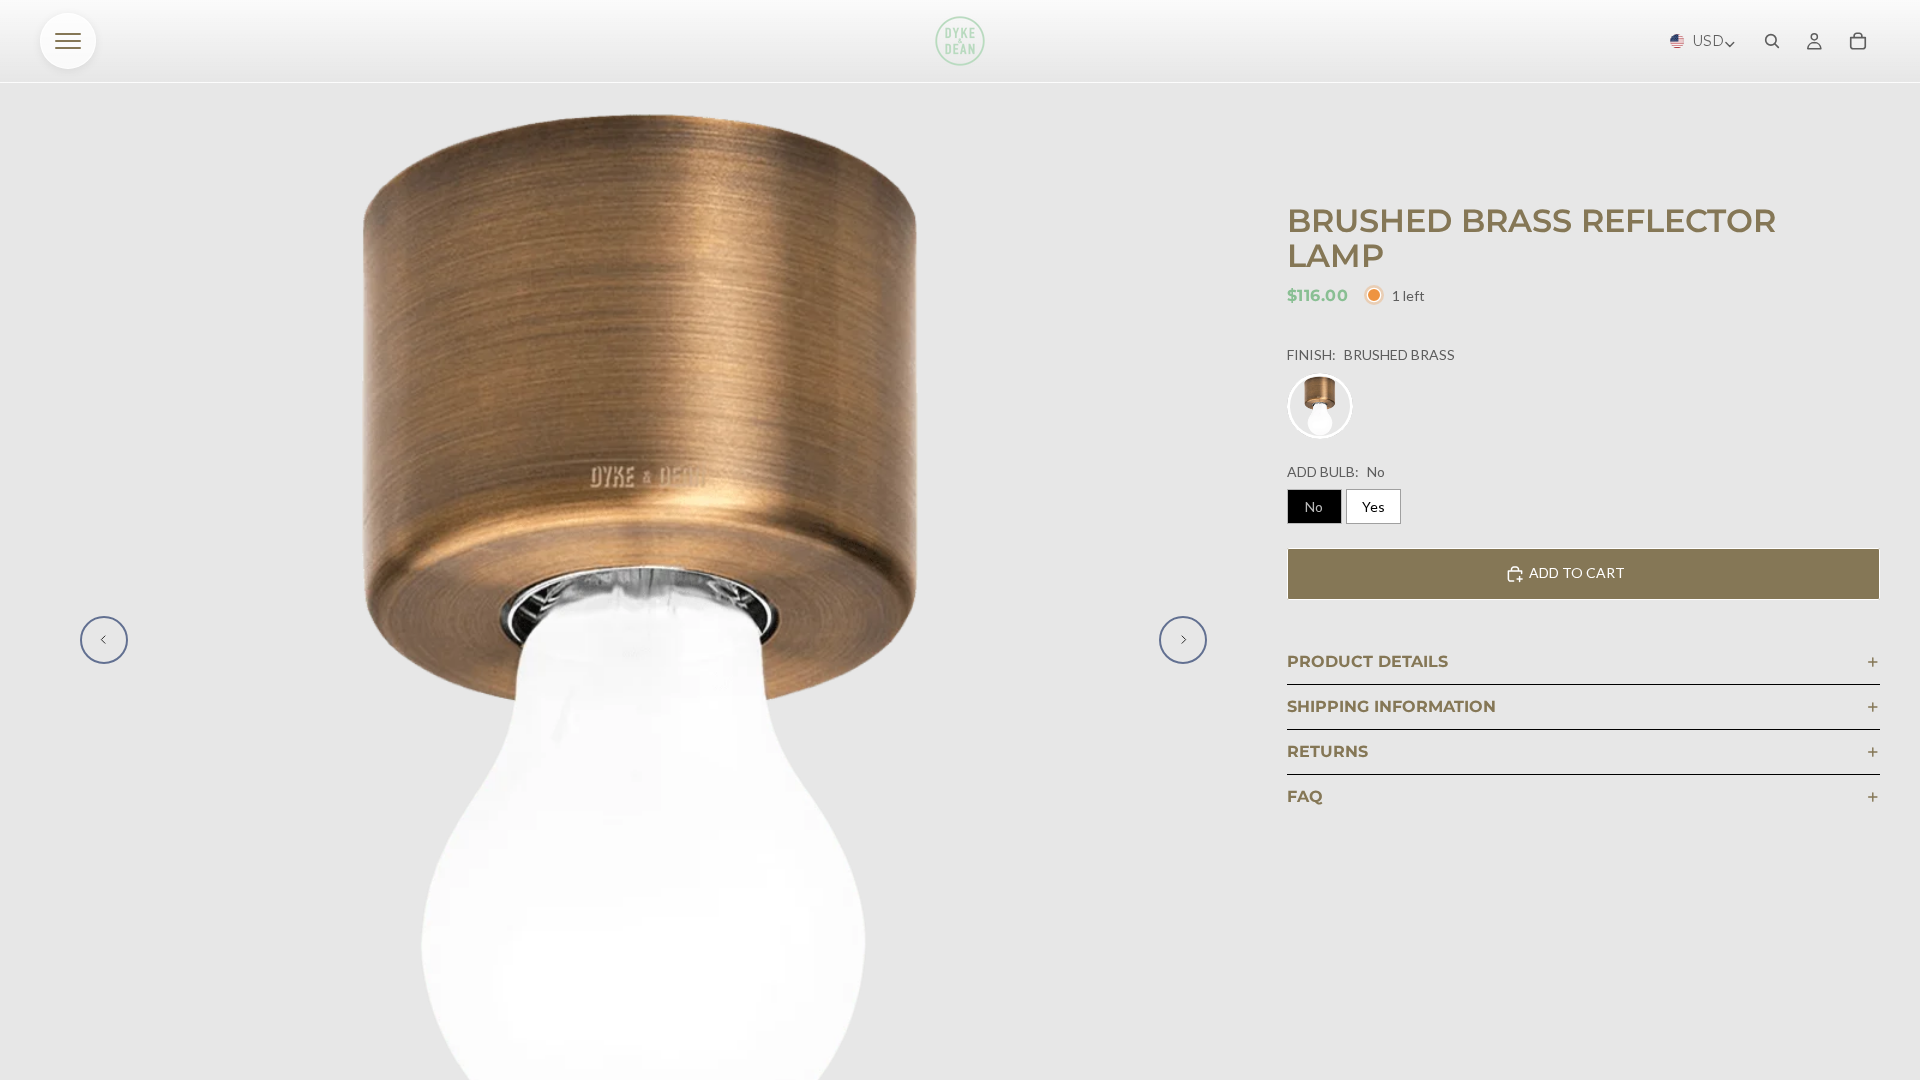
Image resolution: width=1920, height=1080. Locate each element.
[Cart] (1858, 41)
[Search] (1772, 41)
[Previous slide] (104, 640)
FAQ (1305, 796)
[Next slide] (1183, 640)
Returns (1327, 751)
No (1314, 506)
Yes (1373, 506)
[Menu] (68, 41)
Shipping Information (1391, 706)
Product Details (1367, 661)
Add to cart (1577, 572)
